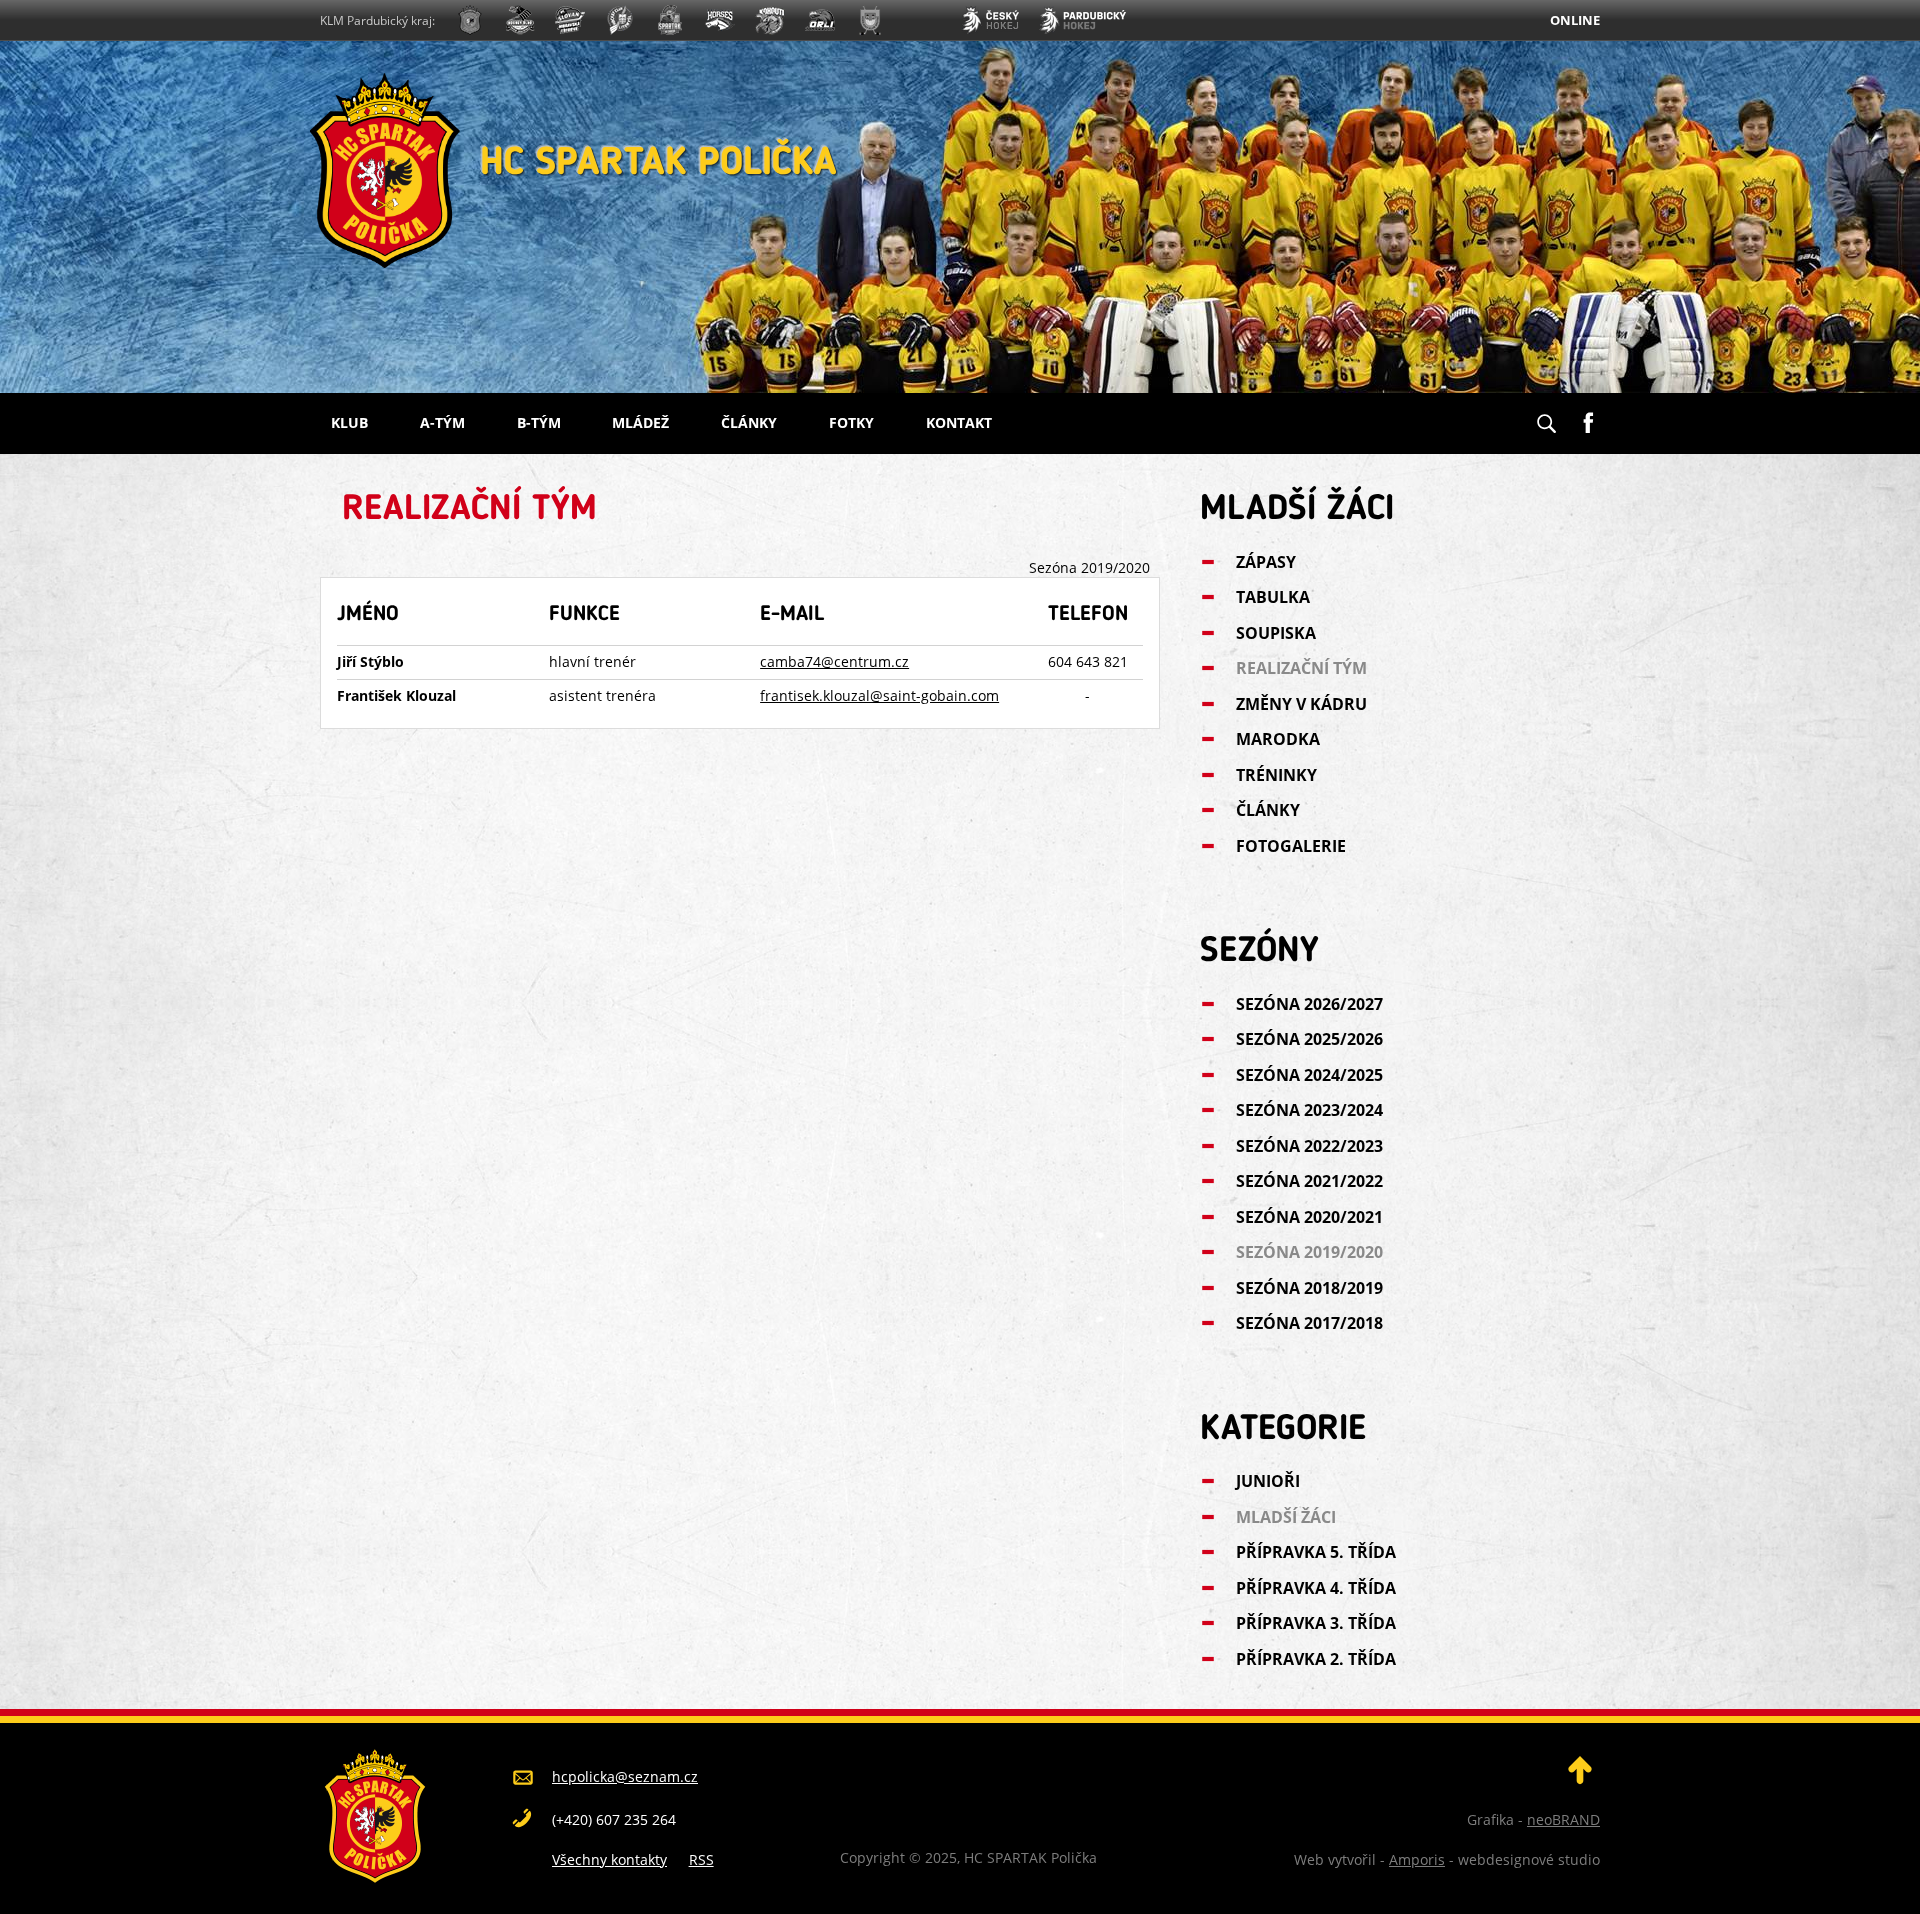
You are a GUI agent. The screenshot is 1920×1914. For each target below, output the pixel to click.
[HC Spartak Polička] (470, 22)
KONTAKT (959, 422)
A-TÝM (442, 422)
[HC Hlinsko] (720, 22)
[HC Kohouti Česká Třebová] (770, 22)
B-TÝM (539, 422)
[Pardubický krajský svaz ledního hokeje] (1082, 22)
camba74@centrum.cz (834, 661)
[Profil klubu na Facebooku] (1588, 415)
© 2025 (931, 1857)
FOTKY (851, 422)
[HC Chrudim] (520, 22)
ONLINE (1575, 20)
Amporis (1417, 1859)
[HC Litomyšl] (620, 22)
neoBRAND (1563, 1819)
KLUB (349, 422)
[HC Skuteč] (870, 22)
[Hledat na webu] (1546, 417)
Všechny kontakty (609, 1859)
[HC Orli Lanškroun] (820, 22)
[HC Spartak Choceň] (670, 22)
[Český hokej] (990, 22)
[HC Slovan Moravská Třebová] (570, 22)
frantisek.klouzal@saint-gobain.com (879, 695)
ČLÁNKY (749, 422)
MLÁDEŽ (640, 422)
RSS (701, 1859)
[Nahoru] (1580, 1778)
